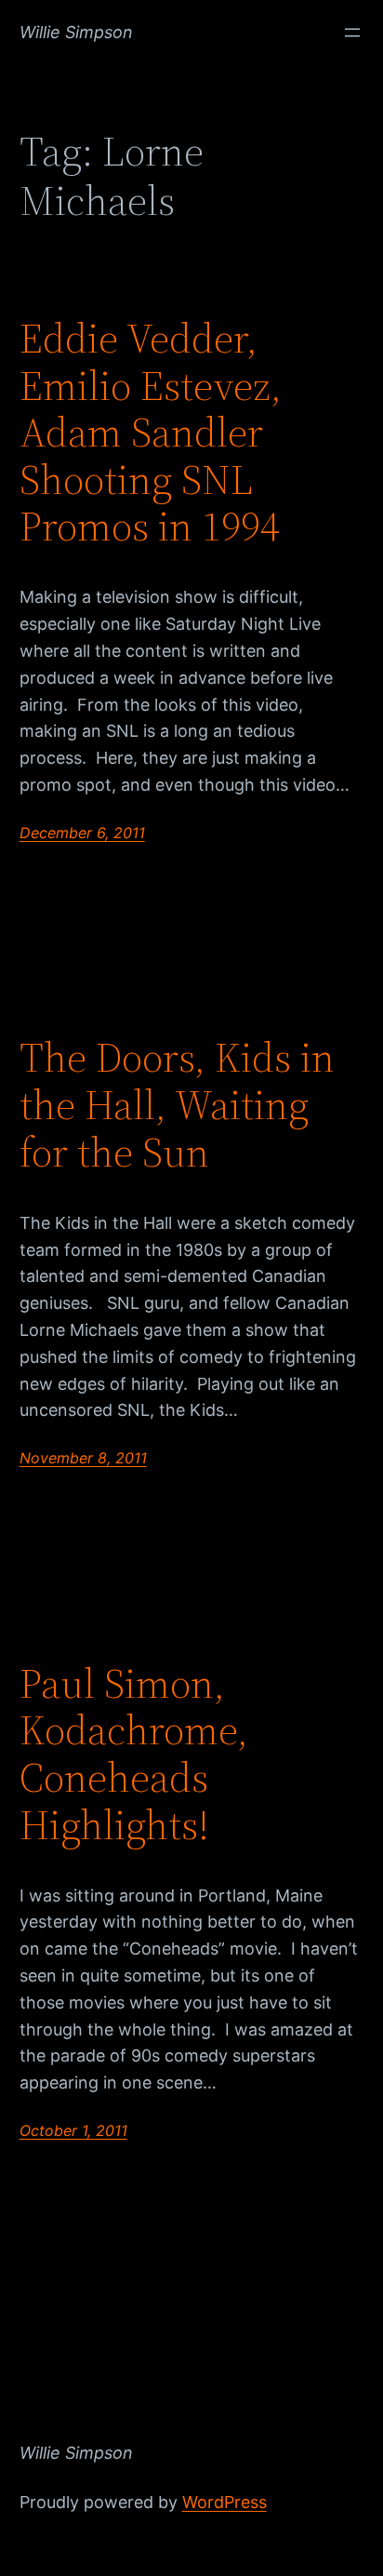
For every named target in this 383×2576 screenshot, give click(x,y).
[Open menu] (352, 33)
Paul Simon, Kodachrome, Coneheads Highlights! (134, 1755)
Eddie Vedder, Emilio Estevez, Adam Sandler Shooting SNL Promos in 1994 (151, 433)
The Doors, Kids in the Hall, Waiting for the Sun (177, 1105)
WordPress (225, 2502)
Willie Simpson (76, 32)
